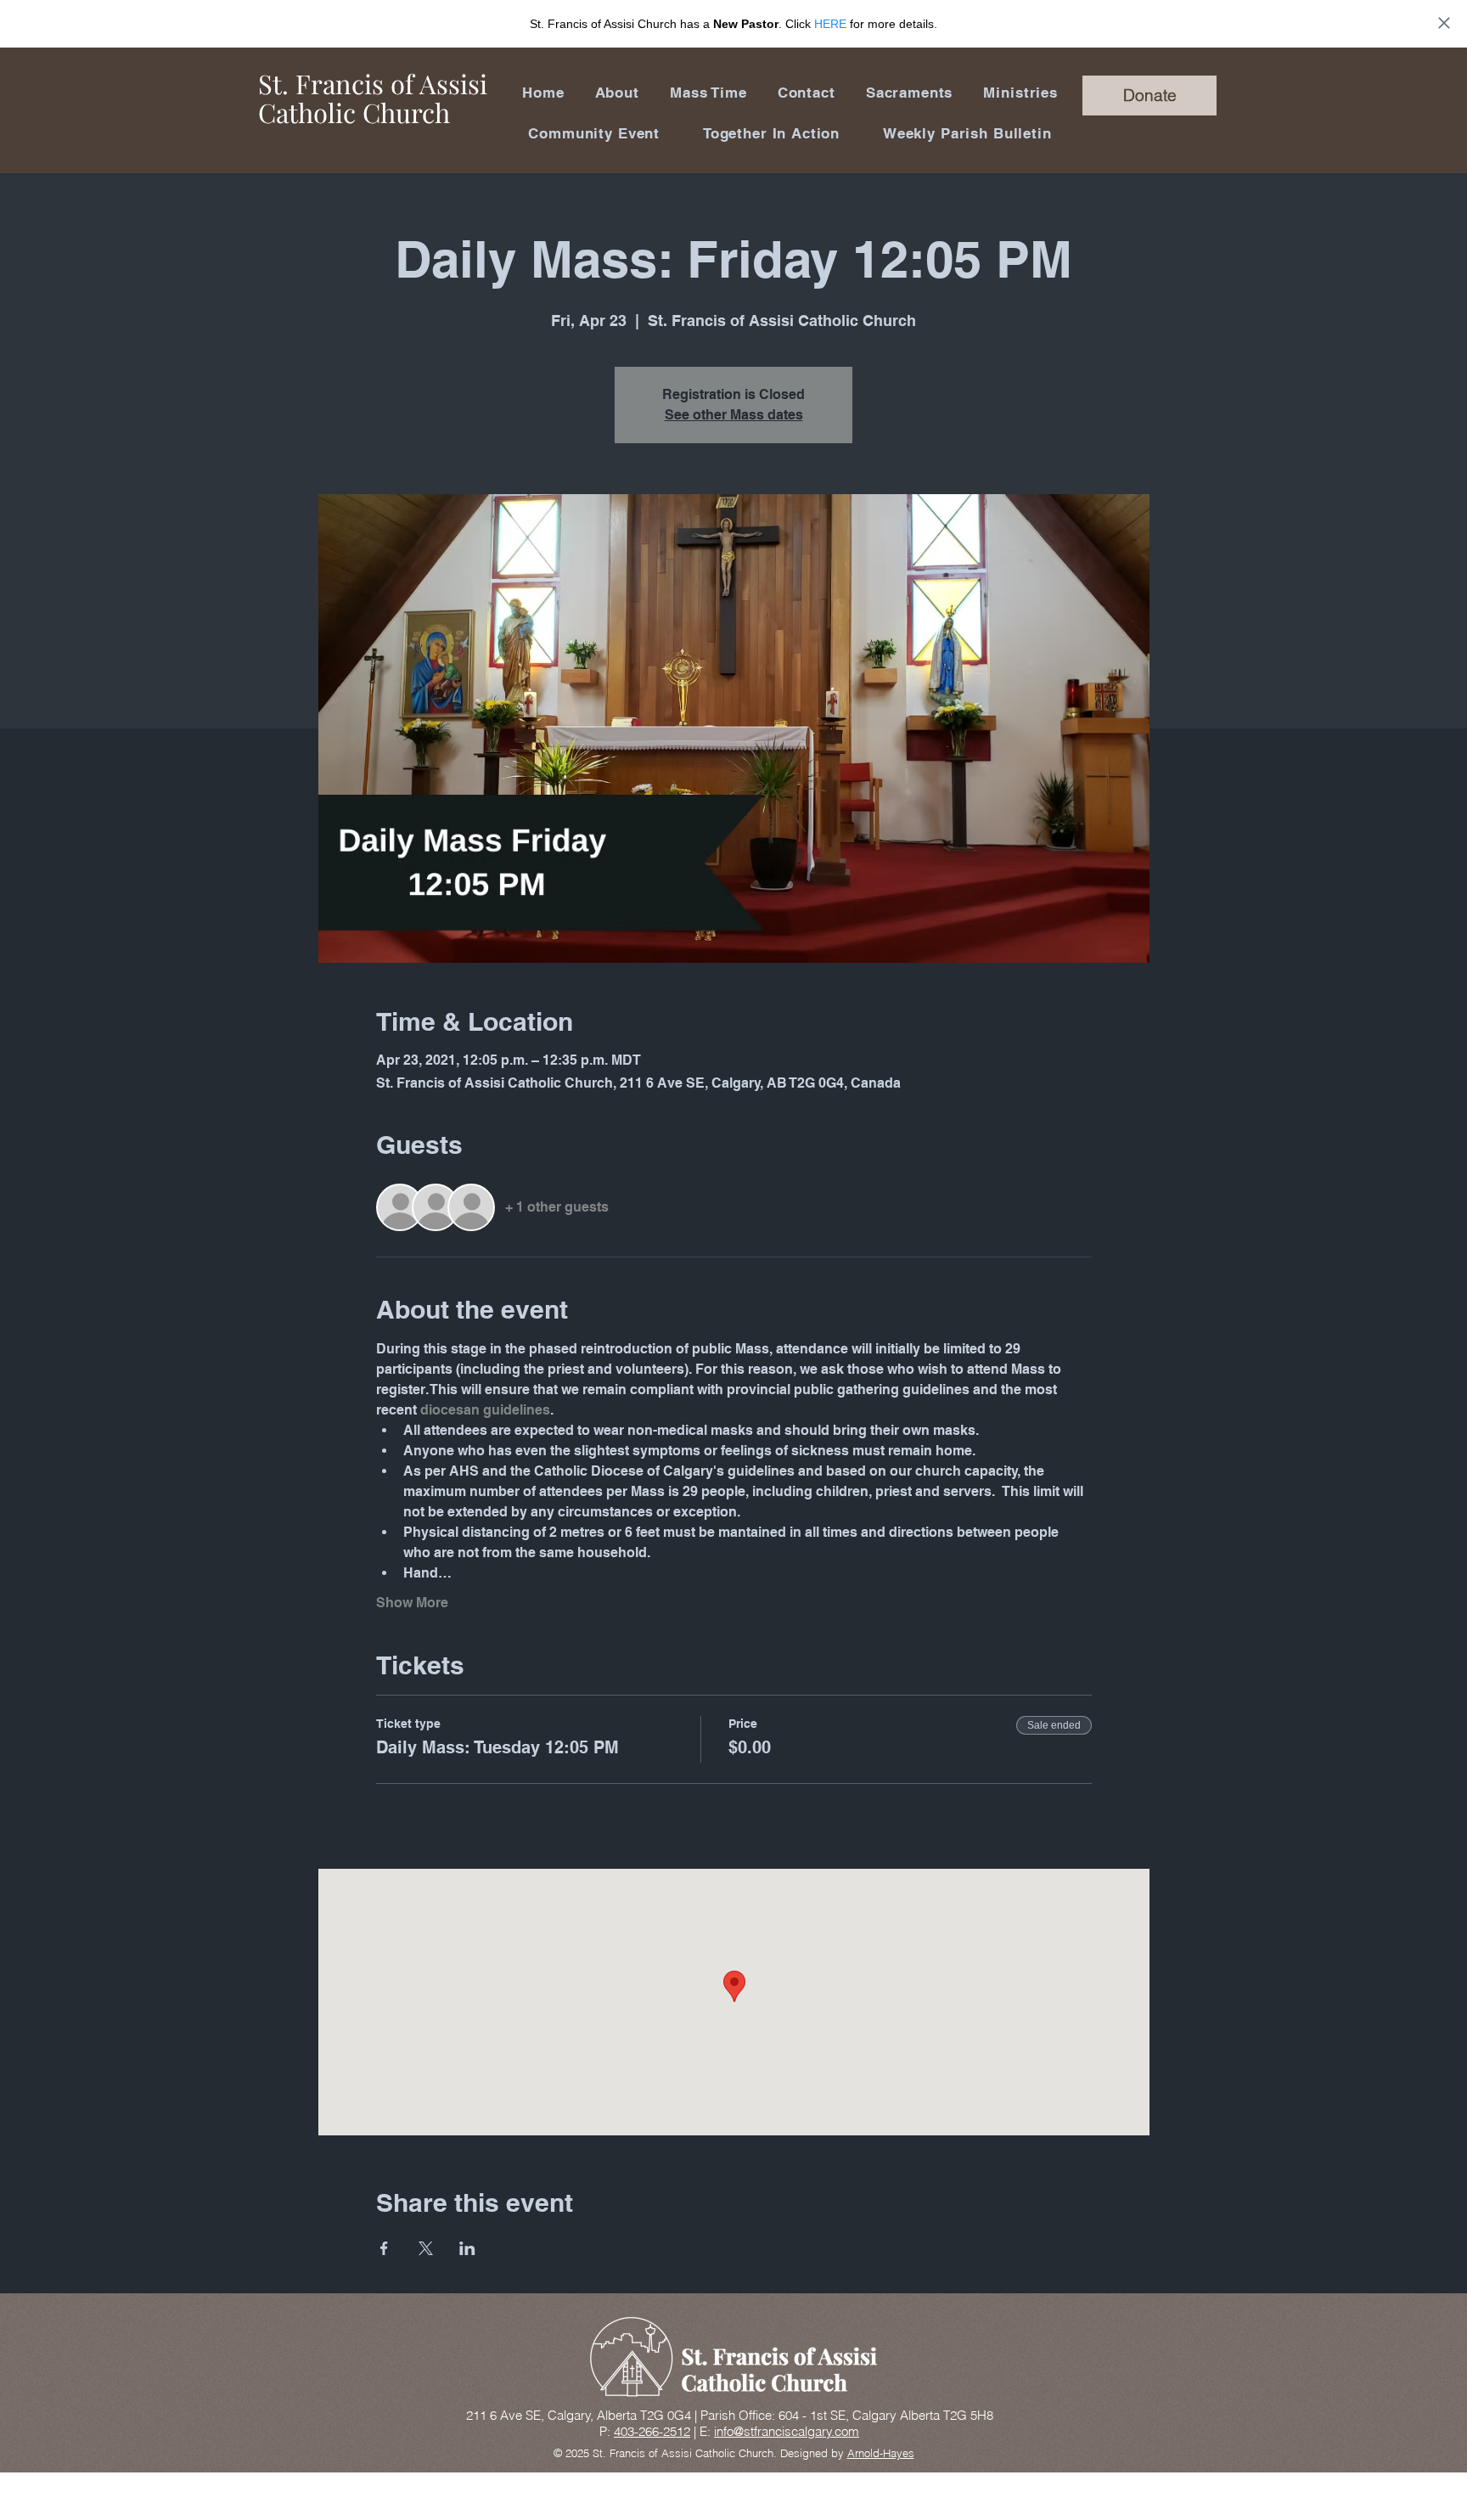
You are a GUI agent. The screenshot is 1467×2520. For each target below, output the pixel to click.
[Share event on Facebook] (384, 2248)
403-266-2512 (652, 2431)
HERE (830, 24)
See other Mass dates (734, 415)
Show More (412, 1603)
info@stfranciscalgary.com (787, 2431)
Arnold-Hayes (881, 2453)
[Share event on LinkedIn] (467, 2248)
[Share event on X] (426, 2248)
